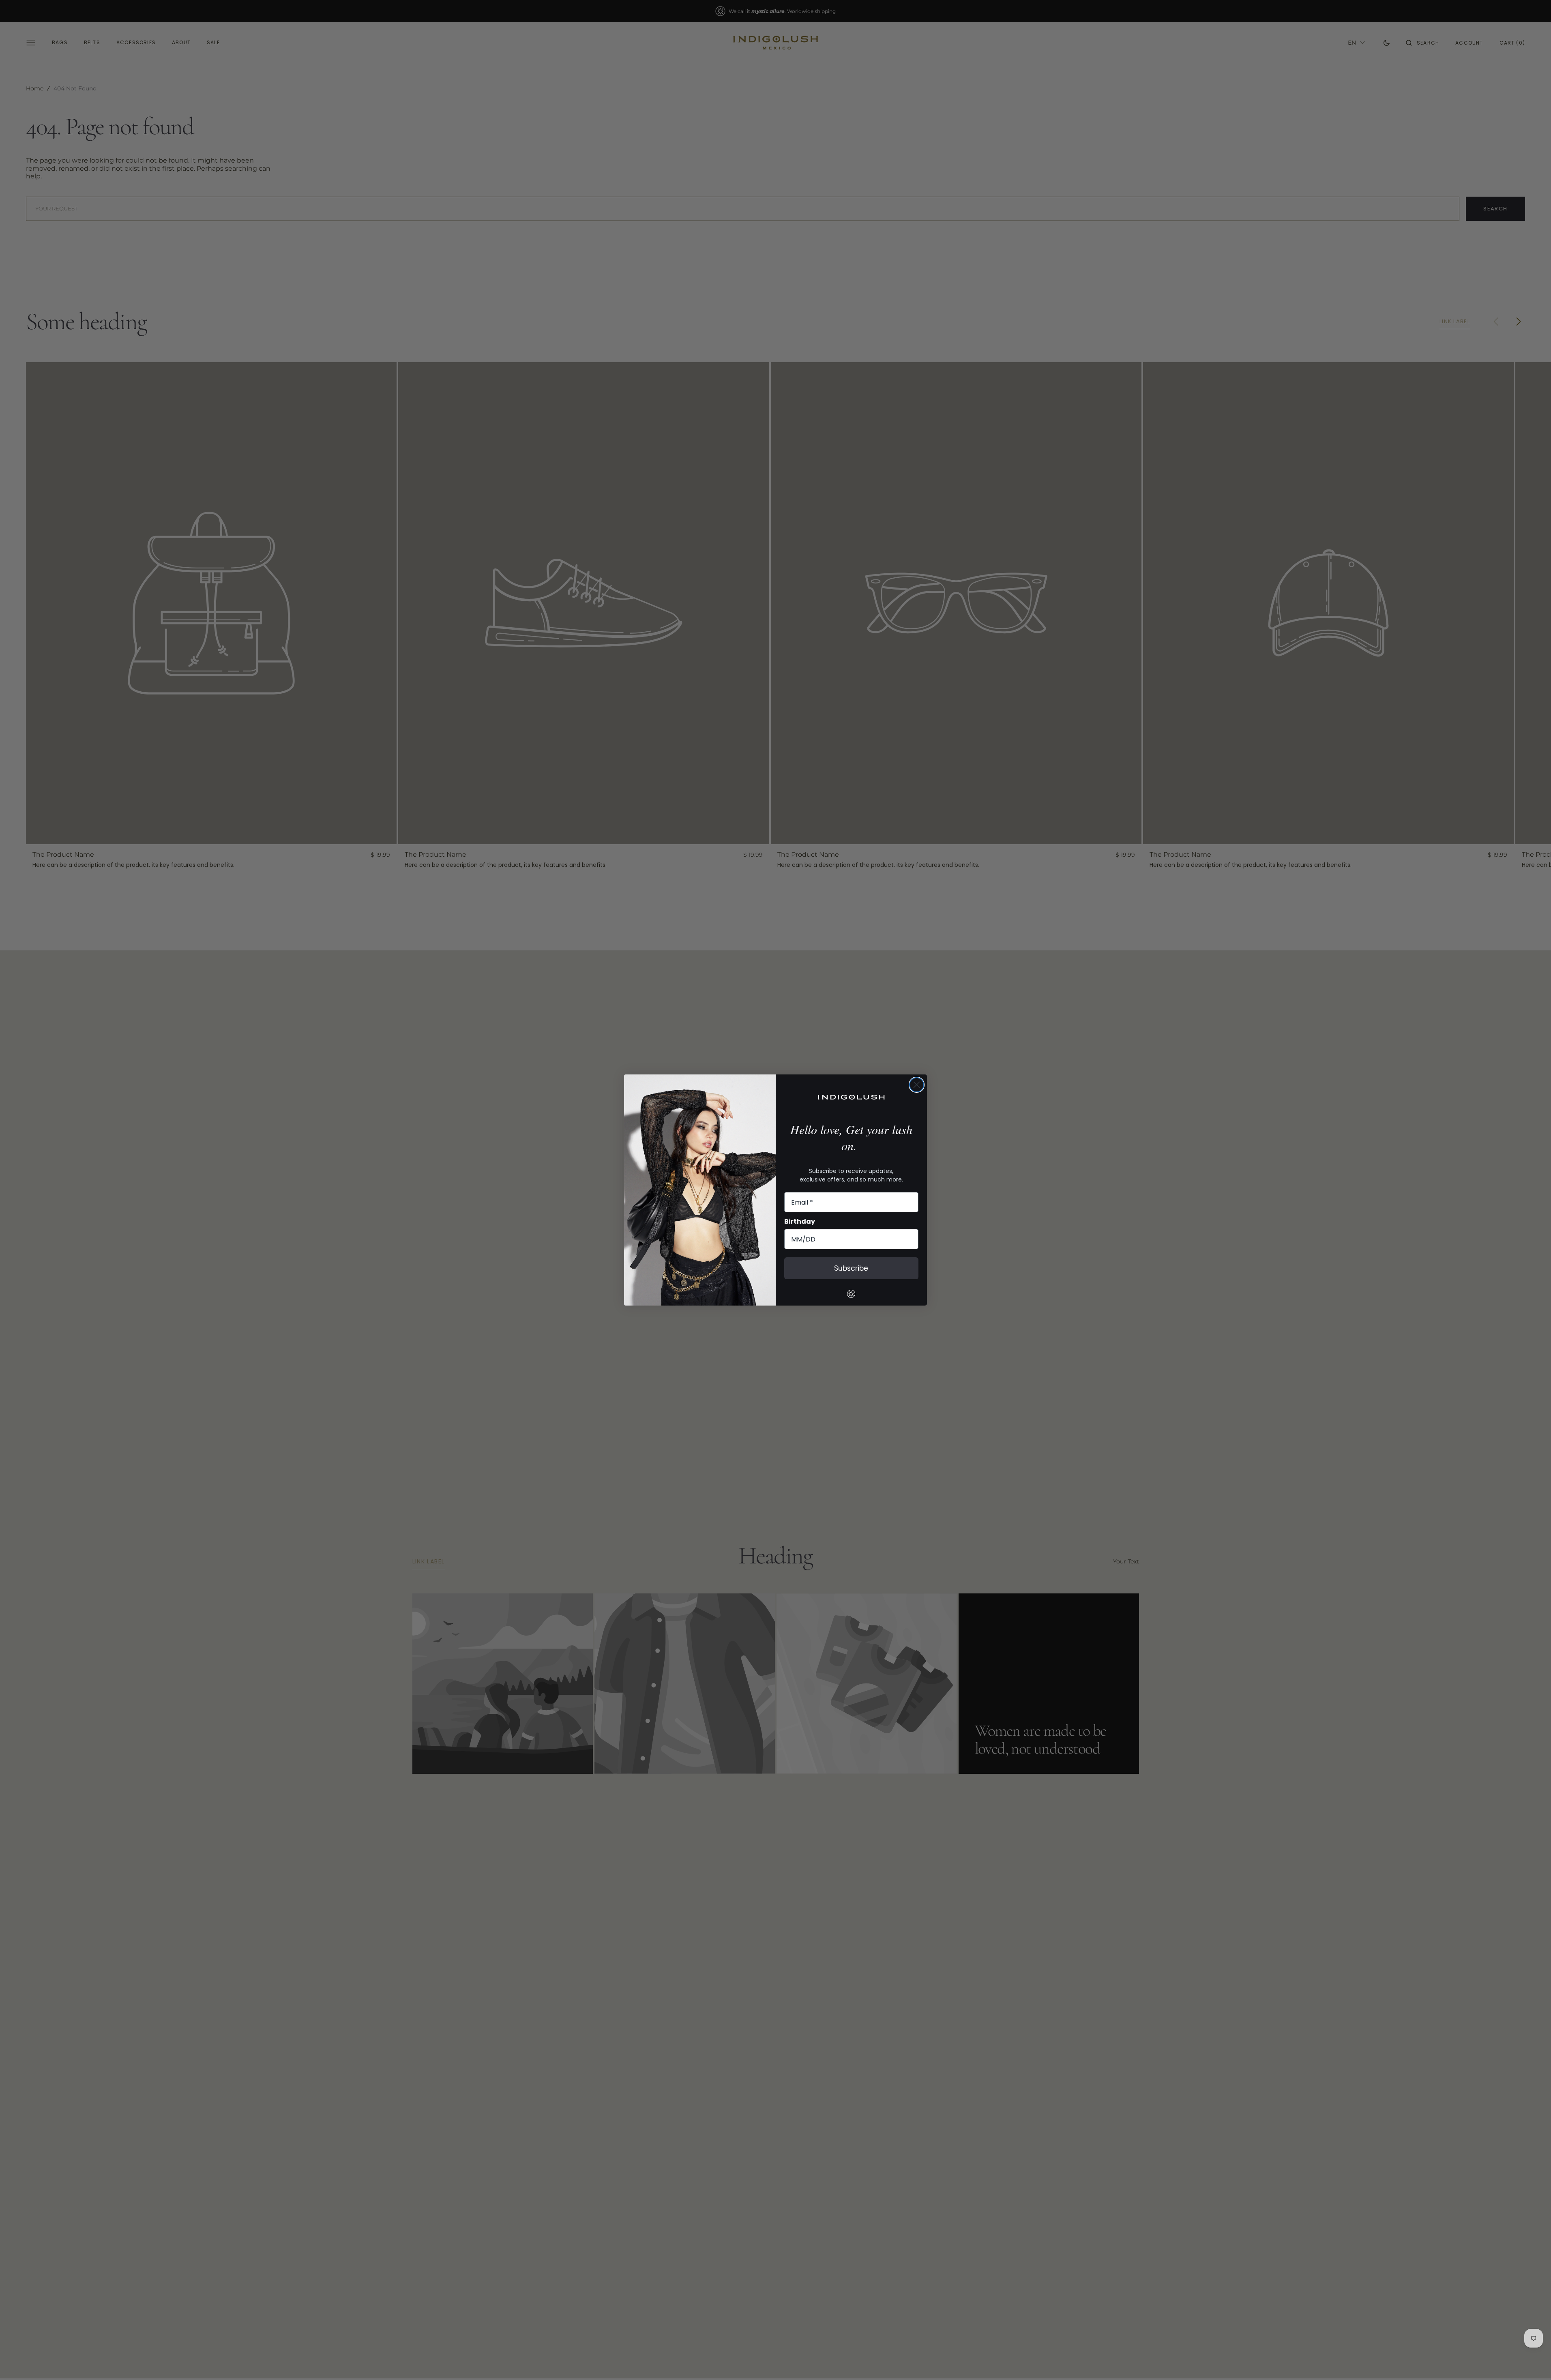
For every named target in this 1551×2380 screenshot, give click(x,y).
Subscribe (851, 1268)
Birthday (800, 1221)
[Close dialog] (917, 1085)
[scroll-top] (1532, 2361)
